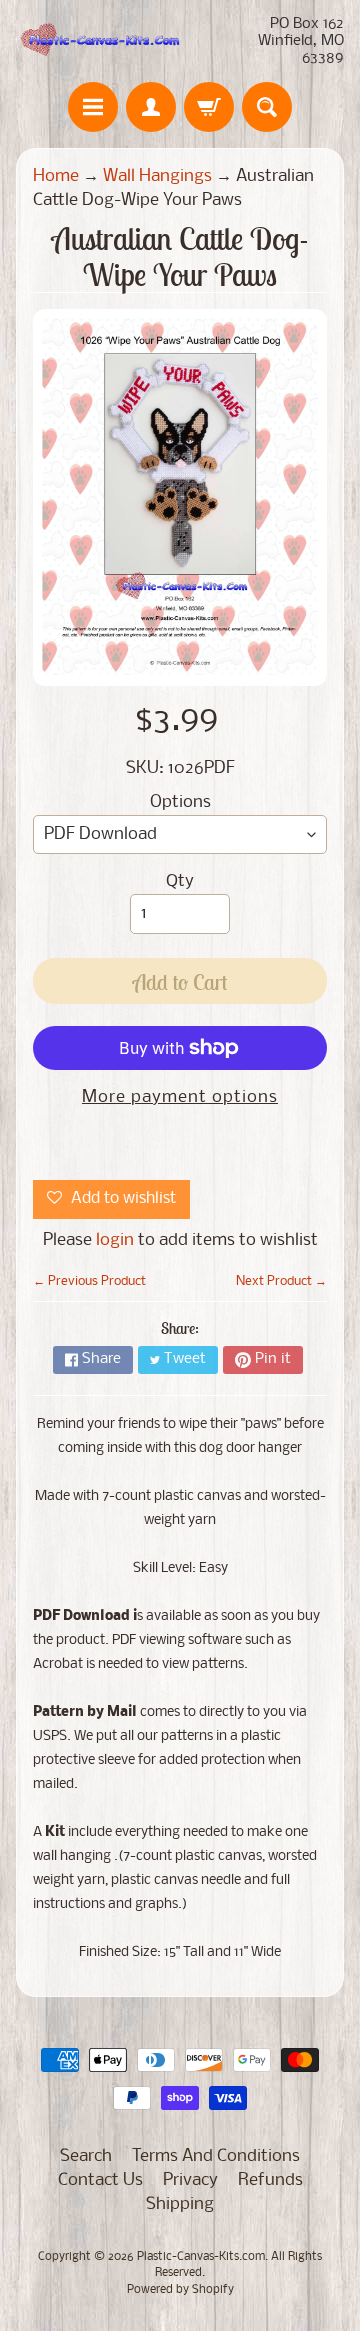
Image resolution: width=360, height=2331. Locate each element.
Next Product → (281, 1281)
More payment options (180, 1097)
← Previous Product (89, 1281)
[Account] (151, 107)
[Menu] (93, 107)
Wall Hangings (157, 176)
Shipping (180, 2204)
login (115, 1240)
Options (180, 802)
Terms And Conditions (216, 2156)
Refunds (270, 2180)
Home (56, 176)
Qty (180, 881)
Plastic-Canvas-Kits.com (201, 2257)
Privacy (190, 2180)
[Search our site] (267, 107)
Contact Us (100, 2180)
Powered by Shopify (180, 2290)
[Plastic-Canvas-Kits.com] (98, 41)
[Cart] (209, 107)
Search (86, 2156)
